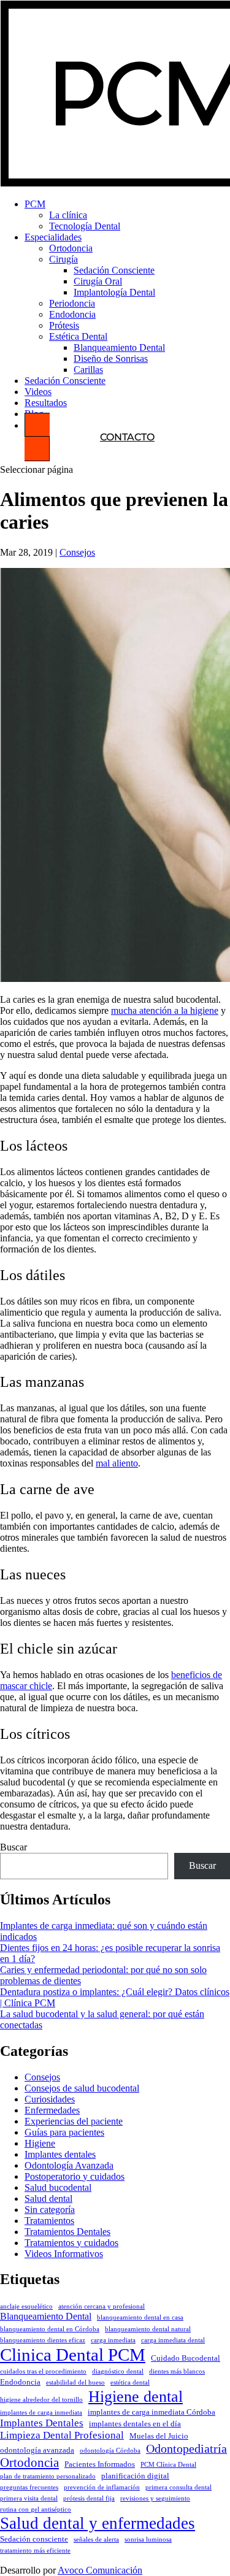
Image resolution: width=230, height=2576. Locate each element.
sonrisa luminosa (148, 2540)
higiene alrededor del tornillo (41, 2400)
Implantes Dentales (42, 2423)
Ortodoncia (71, 248)
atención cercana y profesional (102, 2306)
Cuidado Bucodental (186, 2358)
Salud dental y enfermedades (98, 2523)
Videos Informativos (64, 2254)
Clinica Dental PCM (73, 2355)
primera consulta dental (178, 2487)
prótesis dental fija (89, 2498)
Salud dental (48, 2198)
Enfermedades (52, 2110)
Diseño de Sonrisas (111, 358)
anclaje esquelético (26, 2306)
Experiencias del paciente (74, 2121)
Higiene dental (136, 2396)
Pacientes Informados (100, 2464)
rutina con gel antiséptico (36, 2509)
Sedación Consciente (114, 270)
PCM (35, 204)
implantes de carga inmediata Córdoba (151, 2412)
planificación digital (135, 2476)
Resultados (46, 403)
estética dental (130, 2382)
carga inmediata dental (173, 2340)
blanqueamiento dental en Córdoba (50, 2329)
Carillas (88, 370)
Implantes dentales (60, 2154)
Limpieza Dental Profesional (62, 2435)
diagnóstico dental (118, 2371)
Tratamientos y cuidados (71, 2243)
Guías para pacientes (64, 2132)
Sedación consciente (34, 2539)
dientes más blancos (177, 2371)
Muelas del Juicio (159, 2436)
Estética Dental (78, 336)
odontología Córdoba (110, 2451)
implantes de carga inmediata (41, 2413)
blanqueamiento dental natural (148, 2329)
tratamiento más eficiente (35, 2551)
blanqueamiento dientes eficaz (43, 2340)
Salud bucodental (58, 2187)
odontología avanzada (37, 2450)
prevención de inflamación (102, 2487)
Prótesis (64, 325)
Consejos (77, 552)
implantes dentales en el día (135, 2424)
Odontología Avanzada (69, 2165)
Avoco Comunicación (100, 2570)
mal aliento (117, 1463)
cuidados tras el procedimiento (43, 2371)
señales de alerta (96, 2540)
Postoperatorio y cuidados (75, 2176)
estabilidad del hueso (75, 2382)
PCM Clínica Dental (168, 2465)
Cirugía (63, 259)
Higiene (40, 2143)
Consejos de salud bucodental (82, 2088)
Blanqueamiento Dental (119, 347)
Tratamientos (49, 2221)
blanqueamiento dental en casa (140, 2317)
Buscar (13, 1847)
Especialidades (53, 237)
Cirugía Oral (98, 281)
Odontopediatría (186, 2448)
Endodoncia (72, 314)
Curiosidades (50, 2099)
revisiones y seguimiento (155, 2498)
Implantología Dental (114, 292)
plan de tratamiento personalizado (48, 2476)
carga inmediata (113, 2340)
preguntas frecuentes (29, 2487)
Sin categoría (50, 2210)
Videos (38, 392)
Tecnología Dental (85, 226)
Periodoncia (72, 303)
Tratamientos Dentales (67, 2232)
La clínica (68, 215)
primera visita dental (29, 2498)
